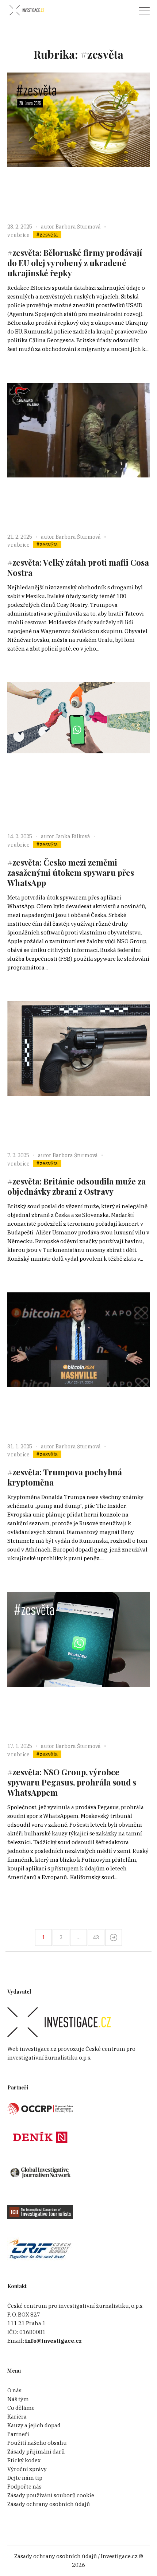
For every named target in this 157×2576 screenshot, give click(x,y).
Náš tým (18, 2399)
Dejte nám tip (25, 2478)
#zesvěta (47, 235)
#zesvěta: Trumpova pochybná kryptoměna (65, 1477)
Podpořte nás (24, 2487)
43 (96, 1937)
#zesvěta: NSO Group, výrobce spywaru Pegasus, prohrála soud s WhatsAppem (72, 1782)
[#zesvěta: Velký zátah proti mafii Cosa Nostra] (78, 454)
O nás (14, 2390)
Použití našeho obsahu (37, 2443)
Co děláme (21, 2408)
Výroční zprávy (27, 2469)
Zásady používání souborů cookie (51, 2495)
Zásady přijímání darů (36, 2452)
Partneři (18, 2434)
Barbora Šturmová (78, 227)
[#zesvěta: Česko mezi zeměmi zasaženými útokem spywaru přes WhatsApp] (78, 753)
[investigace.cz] (27, 10)
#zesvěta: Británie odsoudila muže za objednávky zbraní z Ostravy (76, 1186)
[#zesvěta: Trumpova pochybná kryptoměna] (78, 1363)
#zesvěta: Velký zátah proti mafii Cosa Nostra (78, 567)
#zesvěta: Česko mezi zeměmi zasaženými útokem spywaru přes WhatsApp (71, 873)
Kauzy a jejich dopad (34, 2425)
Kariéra (17, 2417)
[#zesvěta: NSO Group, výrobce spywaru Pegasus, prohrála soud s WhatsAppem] (78, 1663)
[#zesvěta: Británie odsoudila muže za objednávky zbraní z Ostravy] (78, 1072)
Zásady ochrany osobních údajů (49, 2504)
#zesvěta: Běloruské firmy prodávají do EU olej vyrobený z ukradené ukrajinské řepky (75, 263)
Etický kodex (24, 2460)
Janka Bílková (73, 836)
